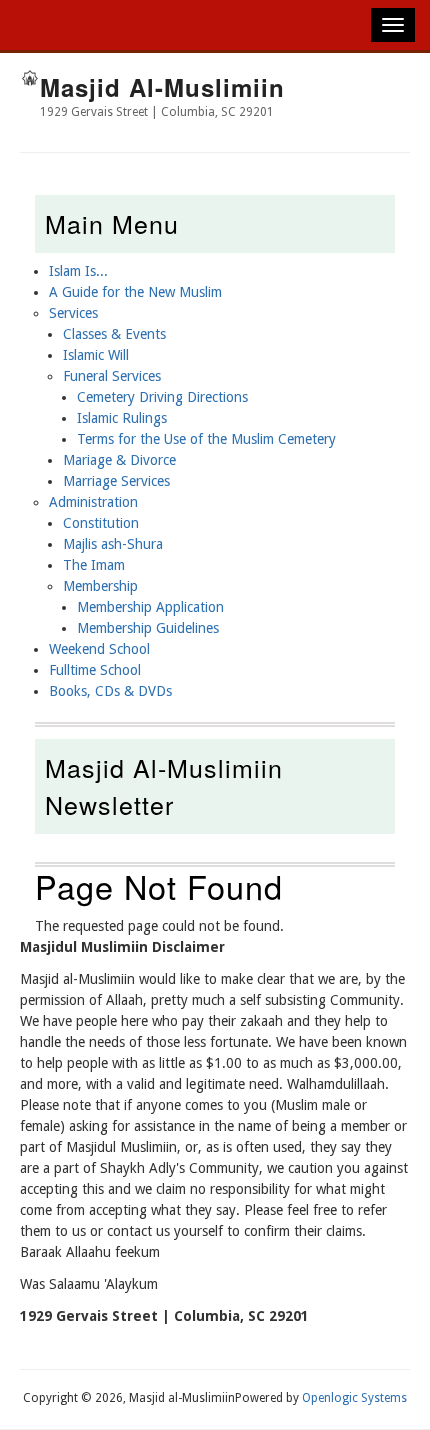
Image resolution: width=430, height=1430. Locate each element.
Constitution (101, 523)
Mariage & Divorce (119, 460)
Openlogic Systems (354, 1398)
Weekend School (99, 649)
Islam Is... (78, 271)
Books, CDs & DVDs (110, 691)
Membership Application (150, 607)
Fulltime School (95, 670)
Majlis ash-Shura (113, 544)
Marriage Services (116, 481)
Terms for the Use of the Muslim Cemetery (206, 439)
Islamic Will (96, 355)
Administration (93, 502)
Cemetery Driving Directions (162, 397)
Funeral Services (112, 376)
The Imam (94, 565)
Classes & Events (114, 334)
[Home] (30, 81)
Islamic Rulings (122, 418)
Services (73, 313)
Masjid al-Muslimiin (162, 87)
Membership (100, 586)
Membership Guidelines (148, 628)
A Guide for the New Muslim (135, 292)
